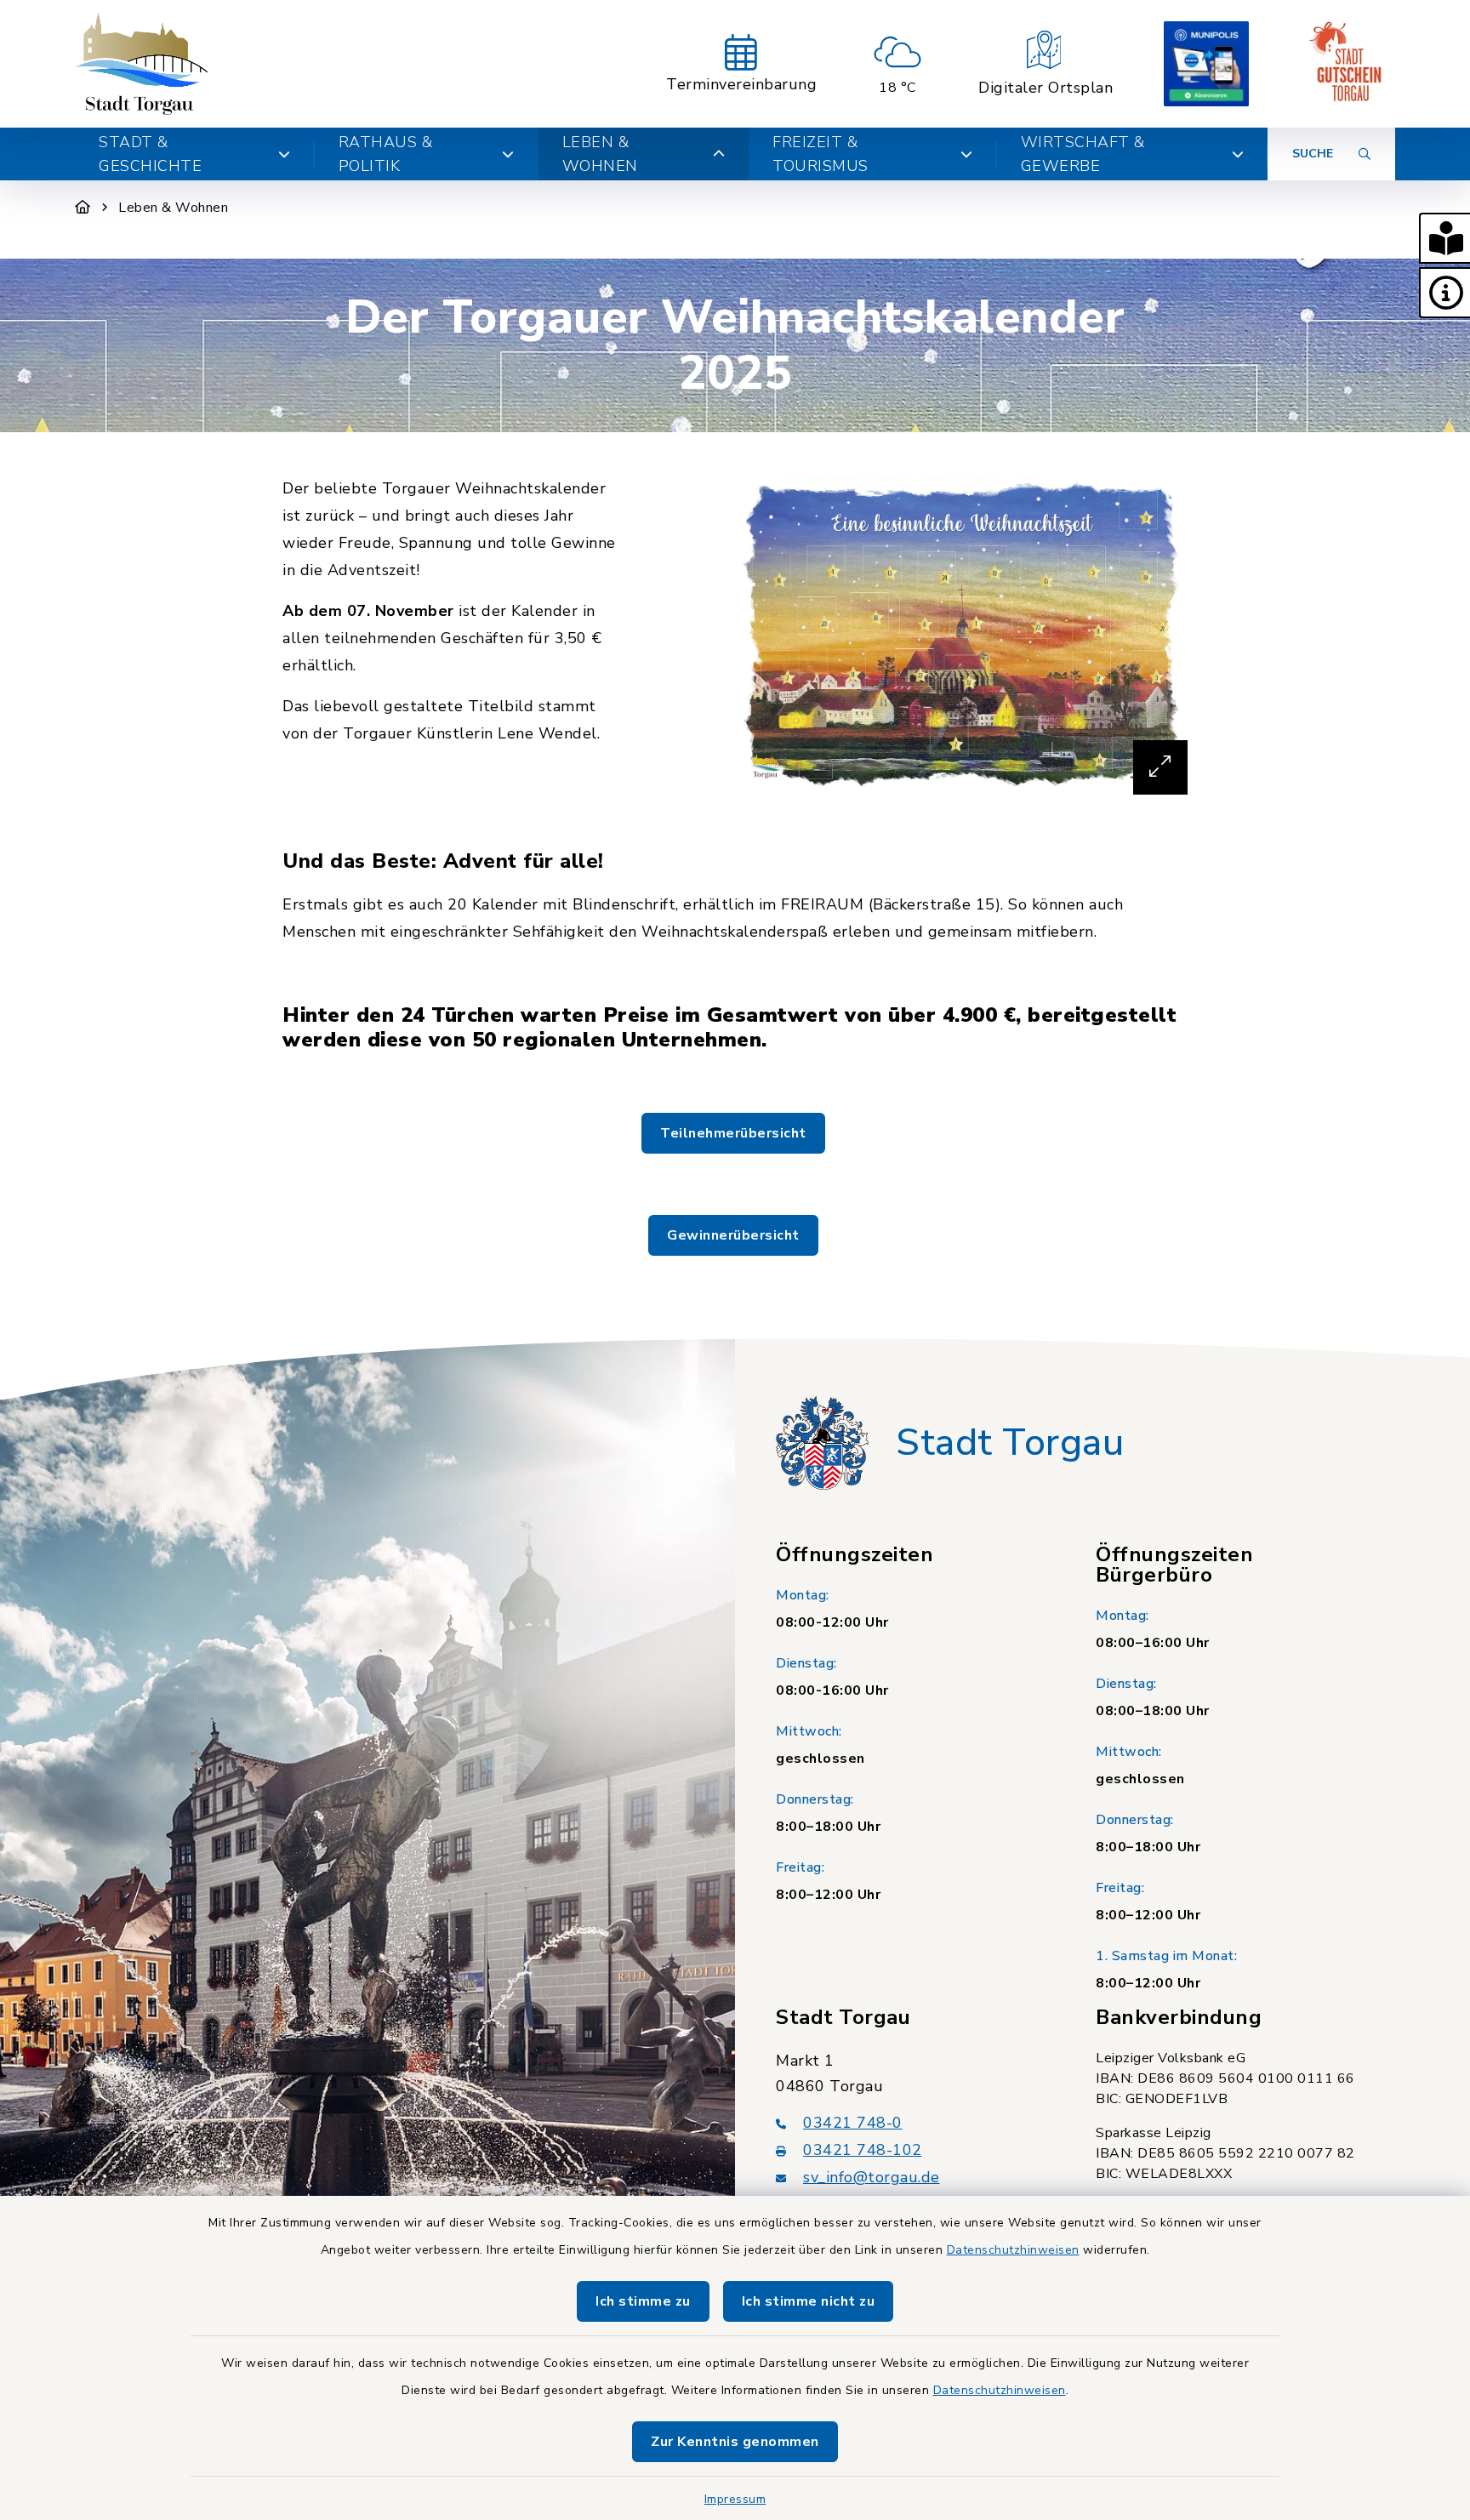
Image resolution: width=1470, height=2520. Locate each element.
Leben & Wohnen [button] (600, 154)
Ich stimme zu (643, 2301)
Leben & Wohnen (173, 208)
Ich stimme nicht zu (809, 2301)
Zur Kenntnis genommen (735, 2442)
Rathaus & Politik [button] (386, 154)
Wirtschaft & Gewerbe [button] (1083, 154)
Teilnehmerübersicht (733, 1133)
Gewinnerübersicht (733, 1235)
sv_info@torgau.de (872, 2177)
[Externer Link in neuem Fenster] (1206, 64)
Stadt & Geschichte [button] (150, 154)
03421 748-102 (863, 2150)
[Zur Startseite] (83, 208)
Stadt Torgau (1010, 1443)
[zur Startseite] (141, 64)
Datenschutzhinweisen (1013, 2250)
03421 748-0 (853, 2123)
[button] (1444, 238)
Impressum (735, 2499)
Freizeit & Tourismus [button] (820, 154)
